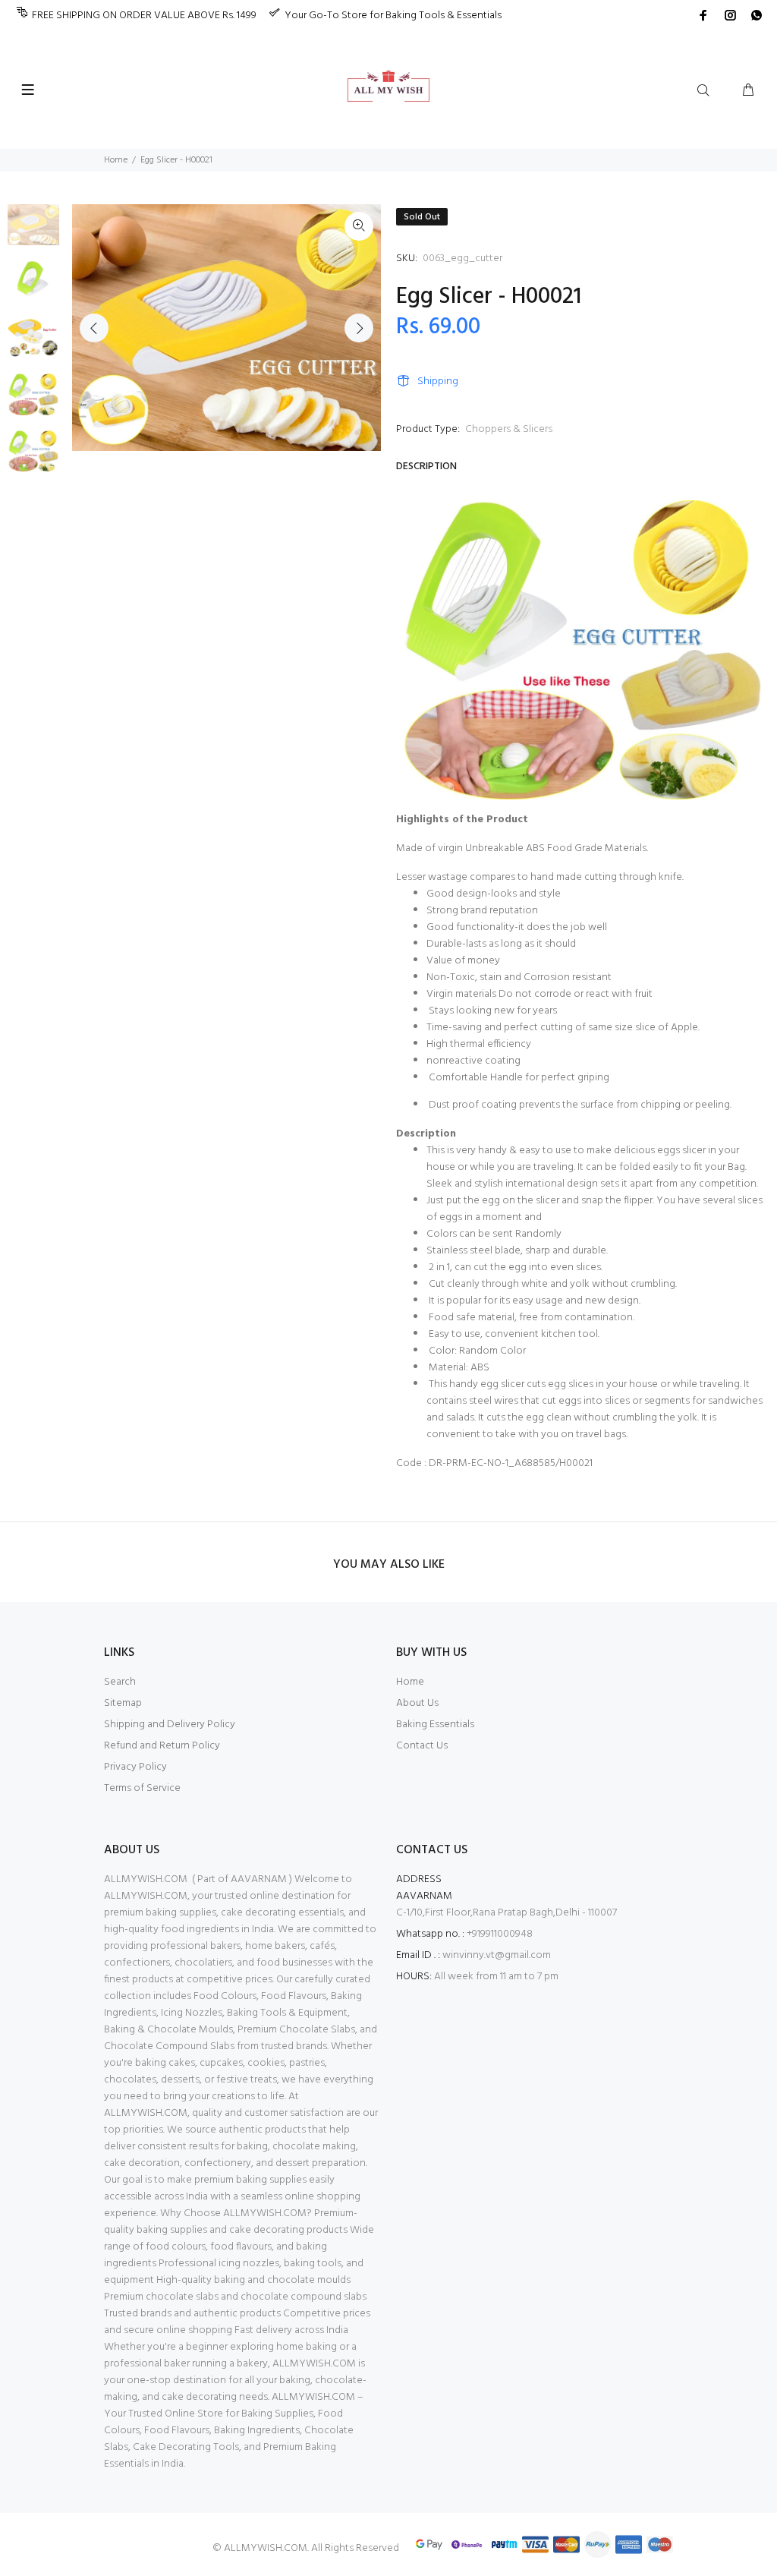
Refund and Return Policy (162, 1746)
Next (359, 328)
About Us (417, 1703)
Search (120, 1682)
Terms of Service (142, 1788)
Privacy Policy (135, 1767)
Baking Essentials (435, 1725)
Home (116, 160)
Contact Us (422, 1746)
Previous (94, 328)
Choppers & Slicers (509, 429)
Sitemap (123, 1703)
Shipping (438, 382)
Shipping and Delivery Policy (170, 1725)
